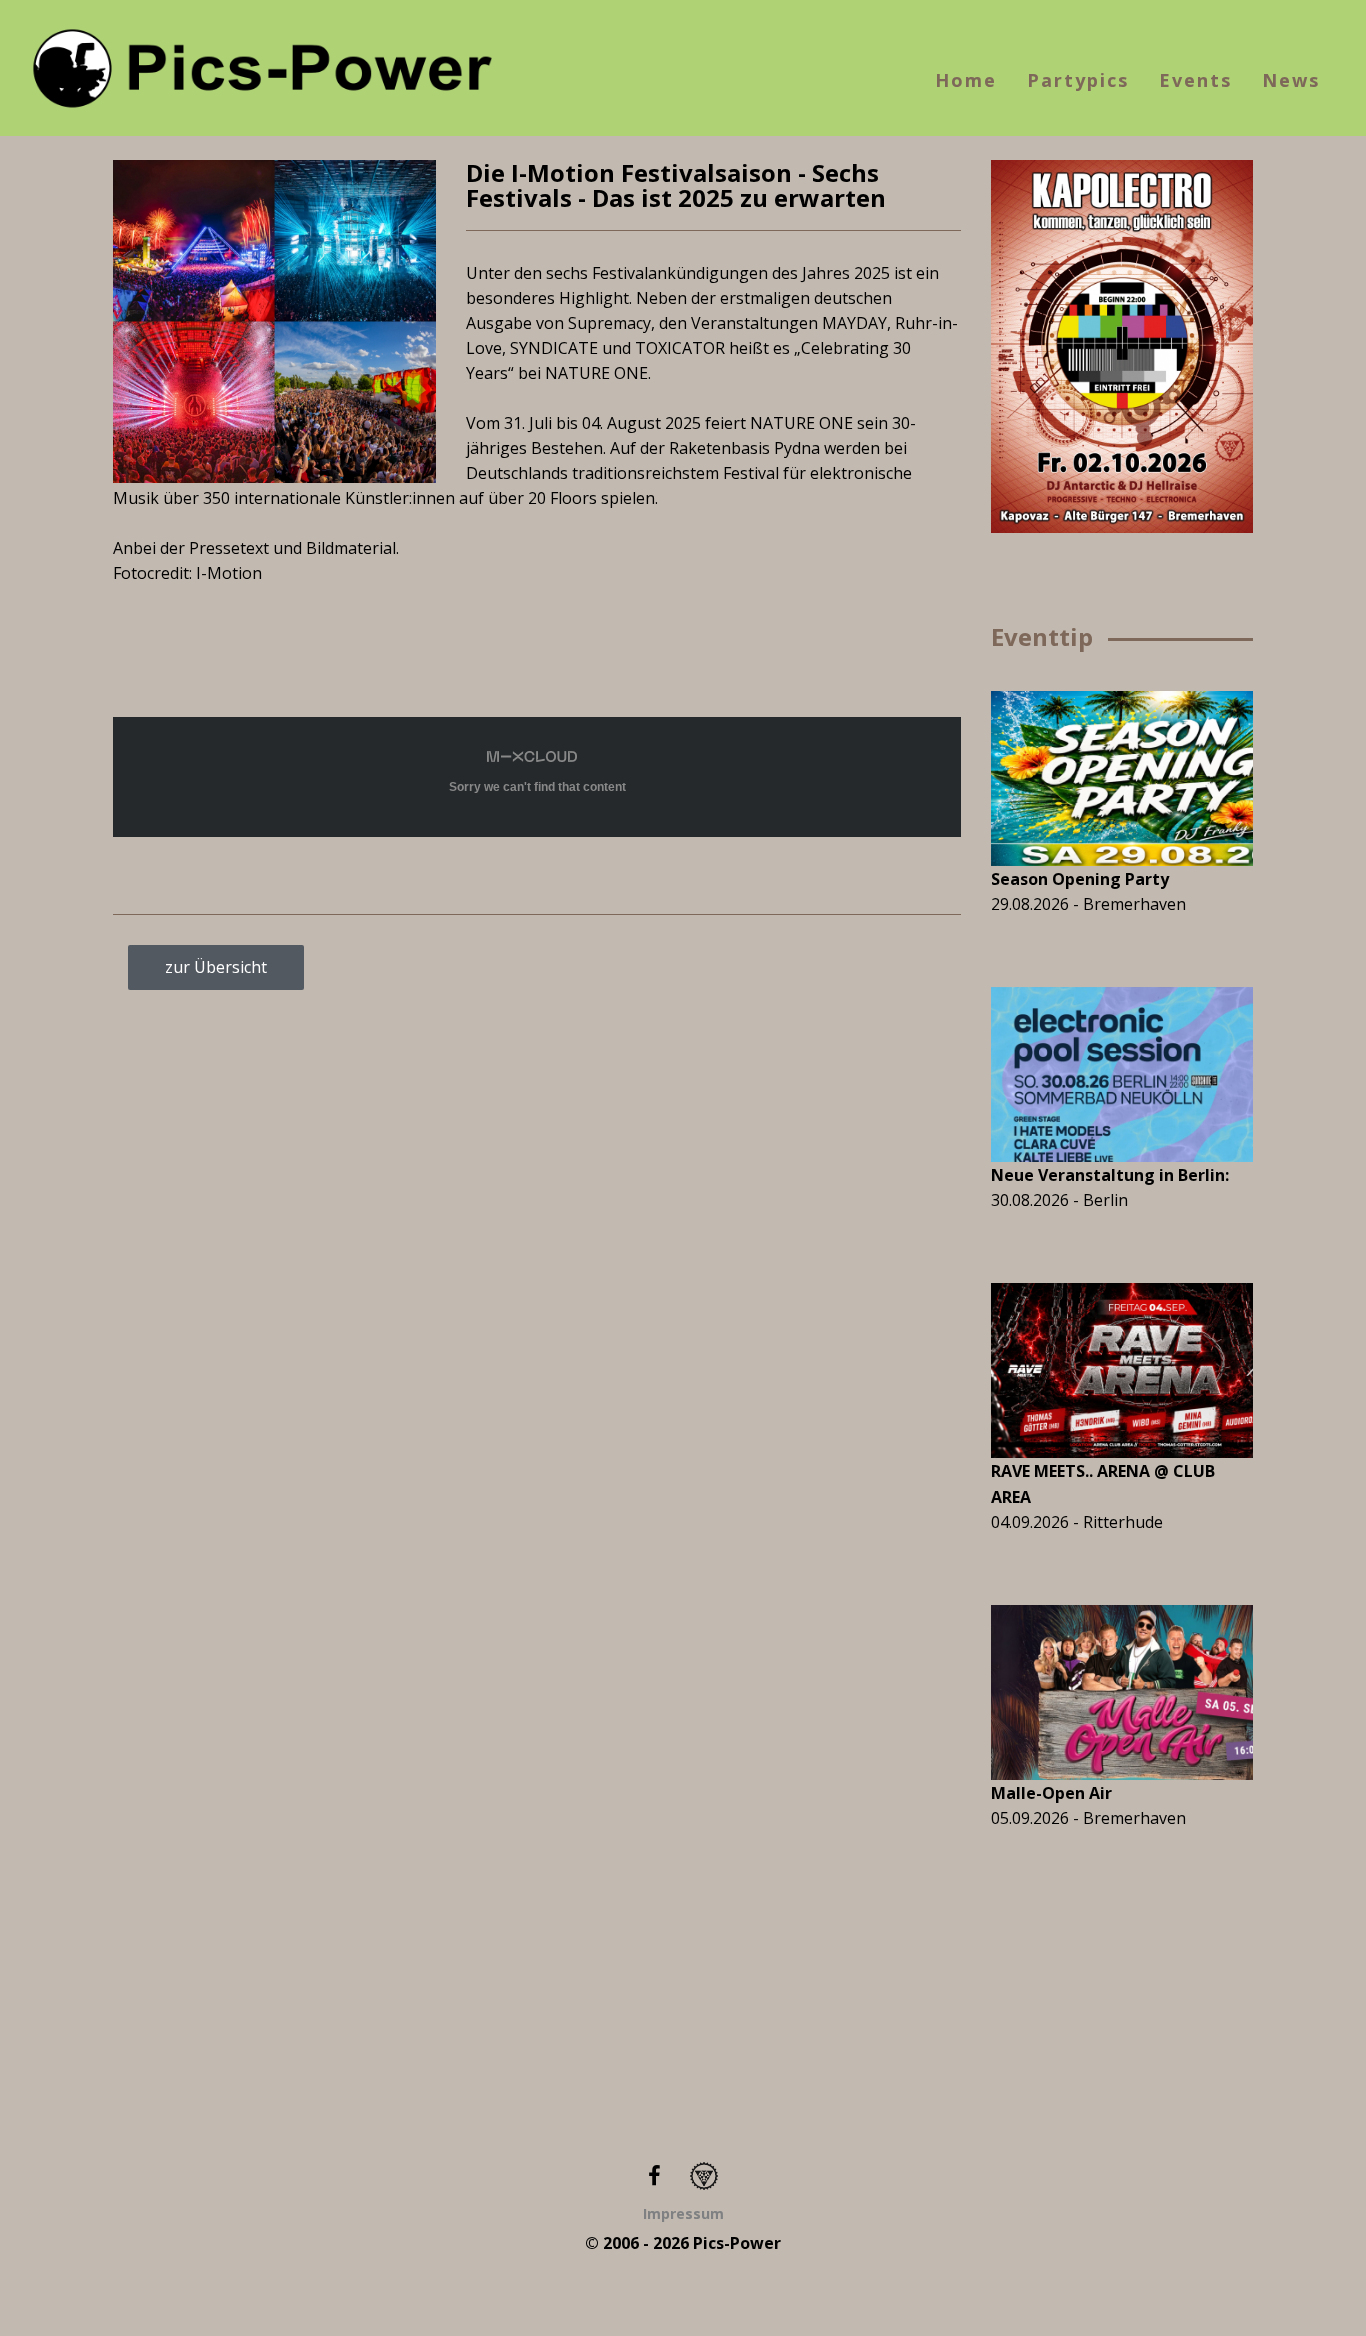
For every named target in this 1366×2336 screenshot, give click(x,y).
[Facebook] (654, 2175)
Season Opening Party (1080, 879)
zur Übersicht (216, 967)
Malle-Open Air (1051, 1793)
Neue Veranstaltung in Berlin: (1110, 1175)
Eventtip (1042, 636)
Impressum (683, 2213)
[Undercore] (704, 2175)
